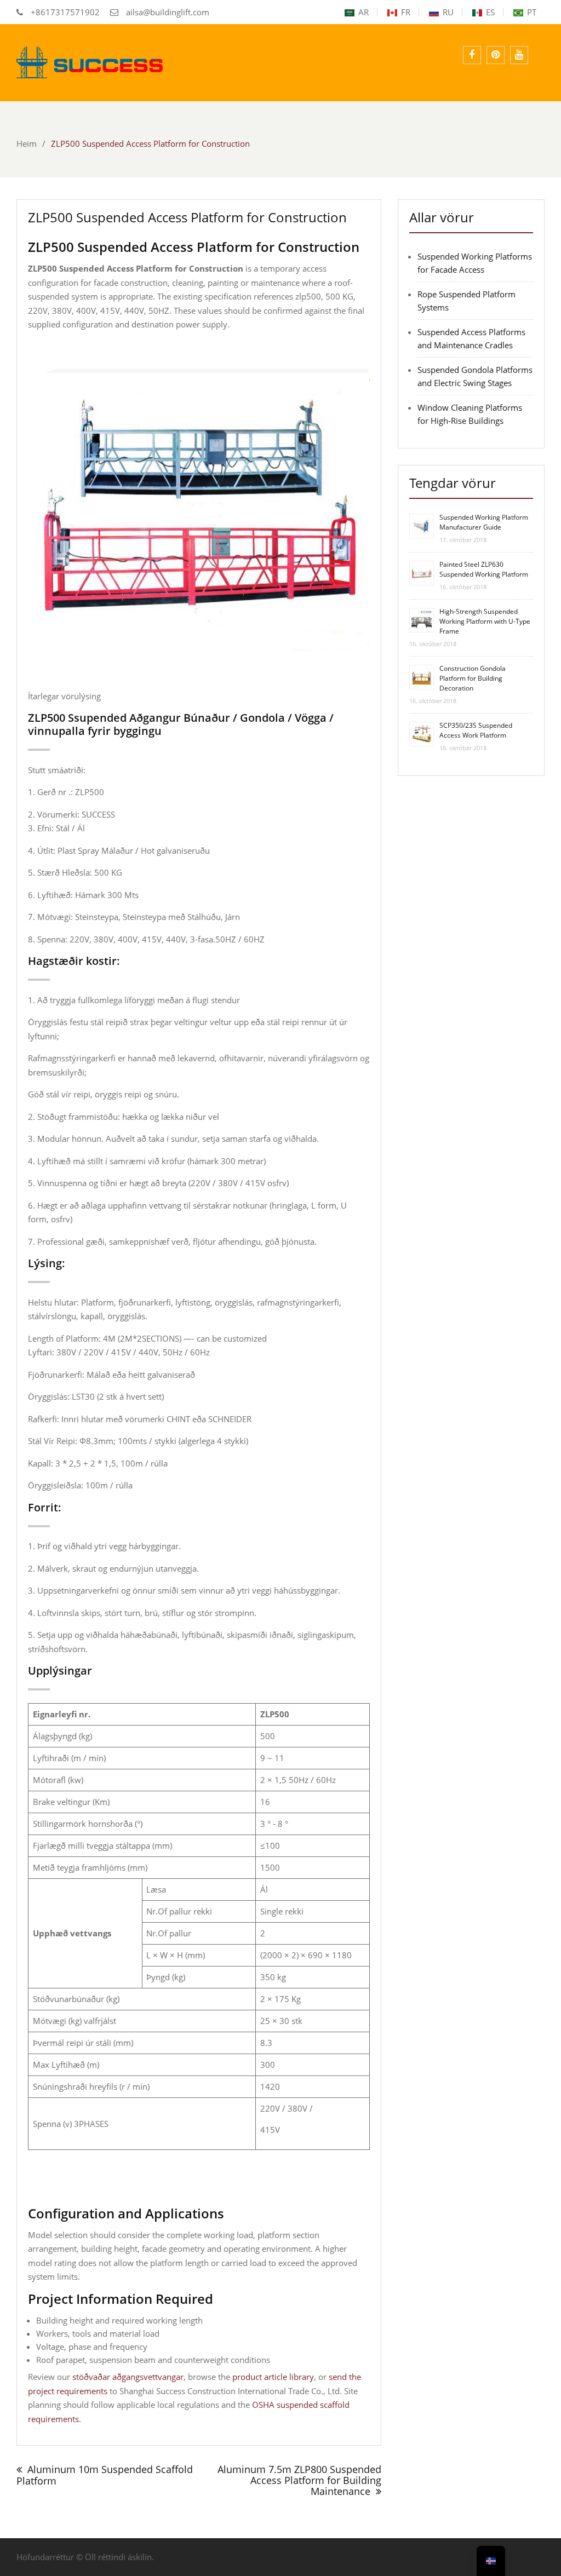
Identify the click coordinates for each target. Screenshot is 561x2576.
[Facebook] (472, 55)
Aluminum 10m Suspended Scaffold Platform (105, 2475)
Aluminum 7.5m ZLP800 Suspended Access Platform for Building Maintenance (299, 2480)
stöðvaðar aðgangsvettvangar (128, 2377)
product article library (273, 2377)
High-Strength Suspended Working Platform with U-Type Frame (485, 621)
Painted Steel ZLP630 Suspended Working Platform (484, 569)
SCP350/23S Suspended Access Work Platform (476, 730)
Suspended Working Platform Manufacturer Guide (484, 522)
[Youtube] (519, 55)
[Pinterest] (496, 55)
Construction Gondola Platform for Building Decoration (473, 678)
